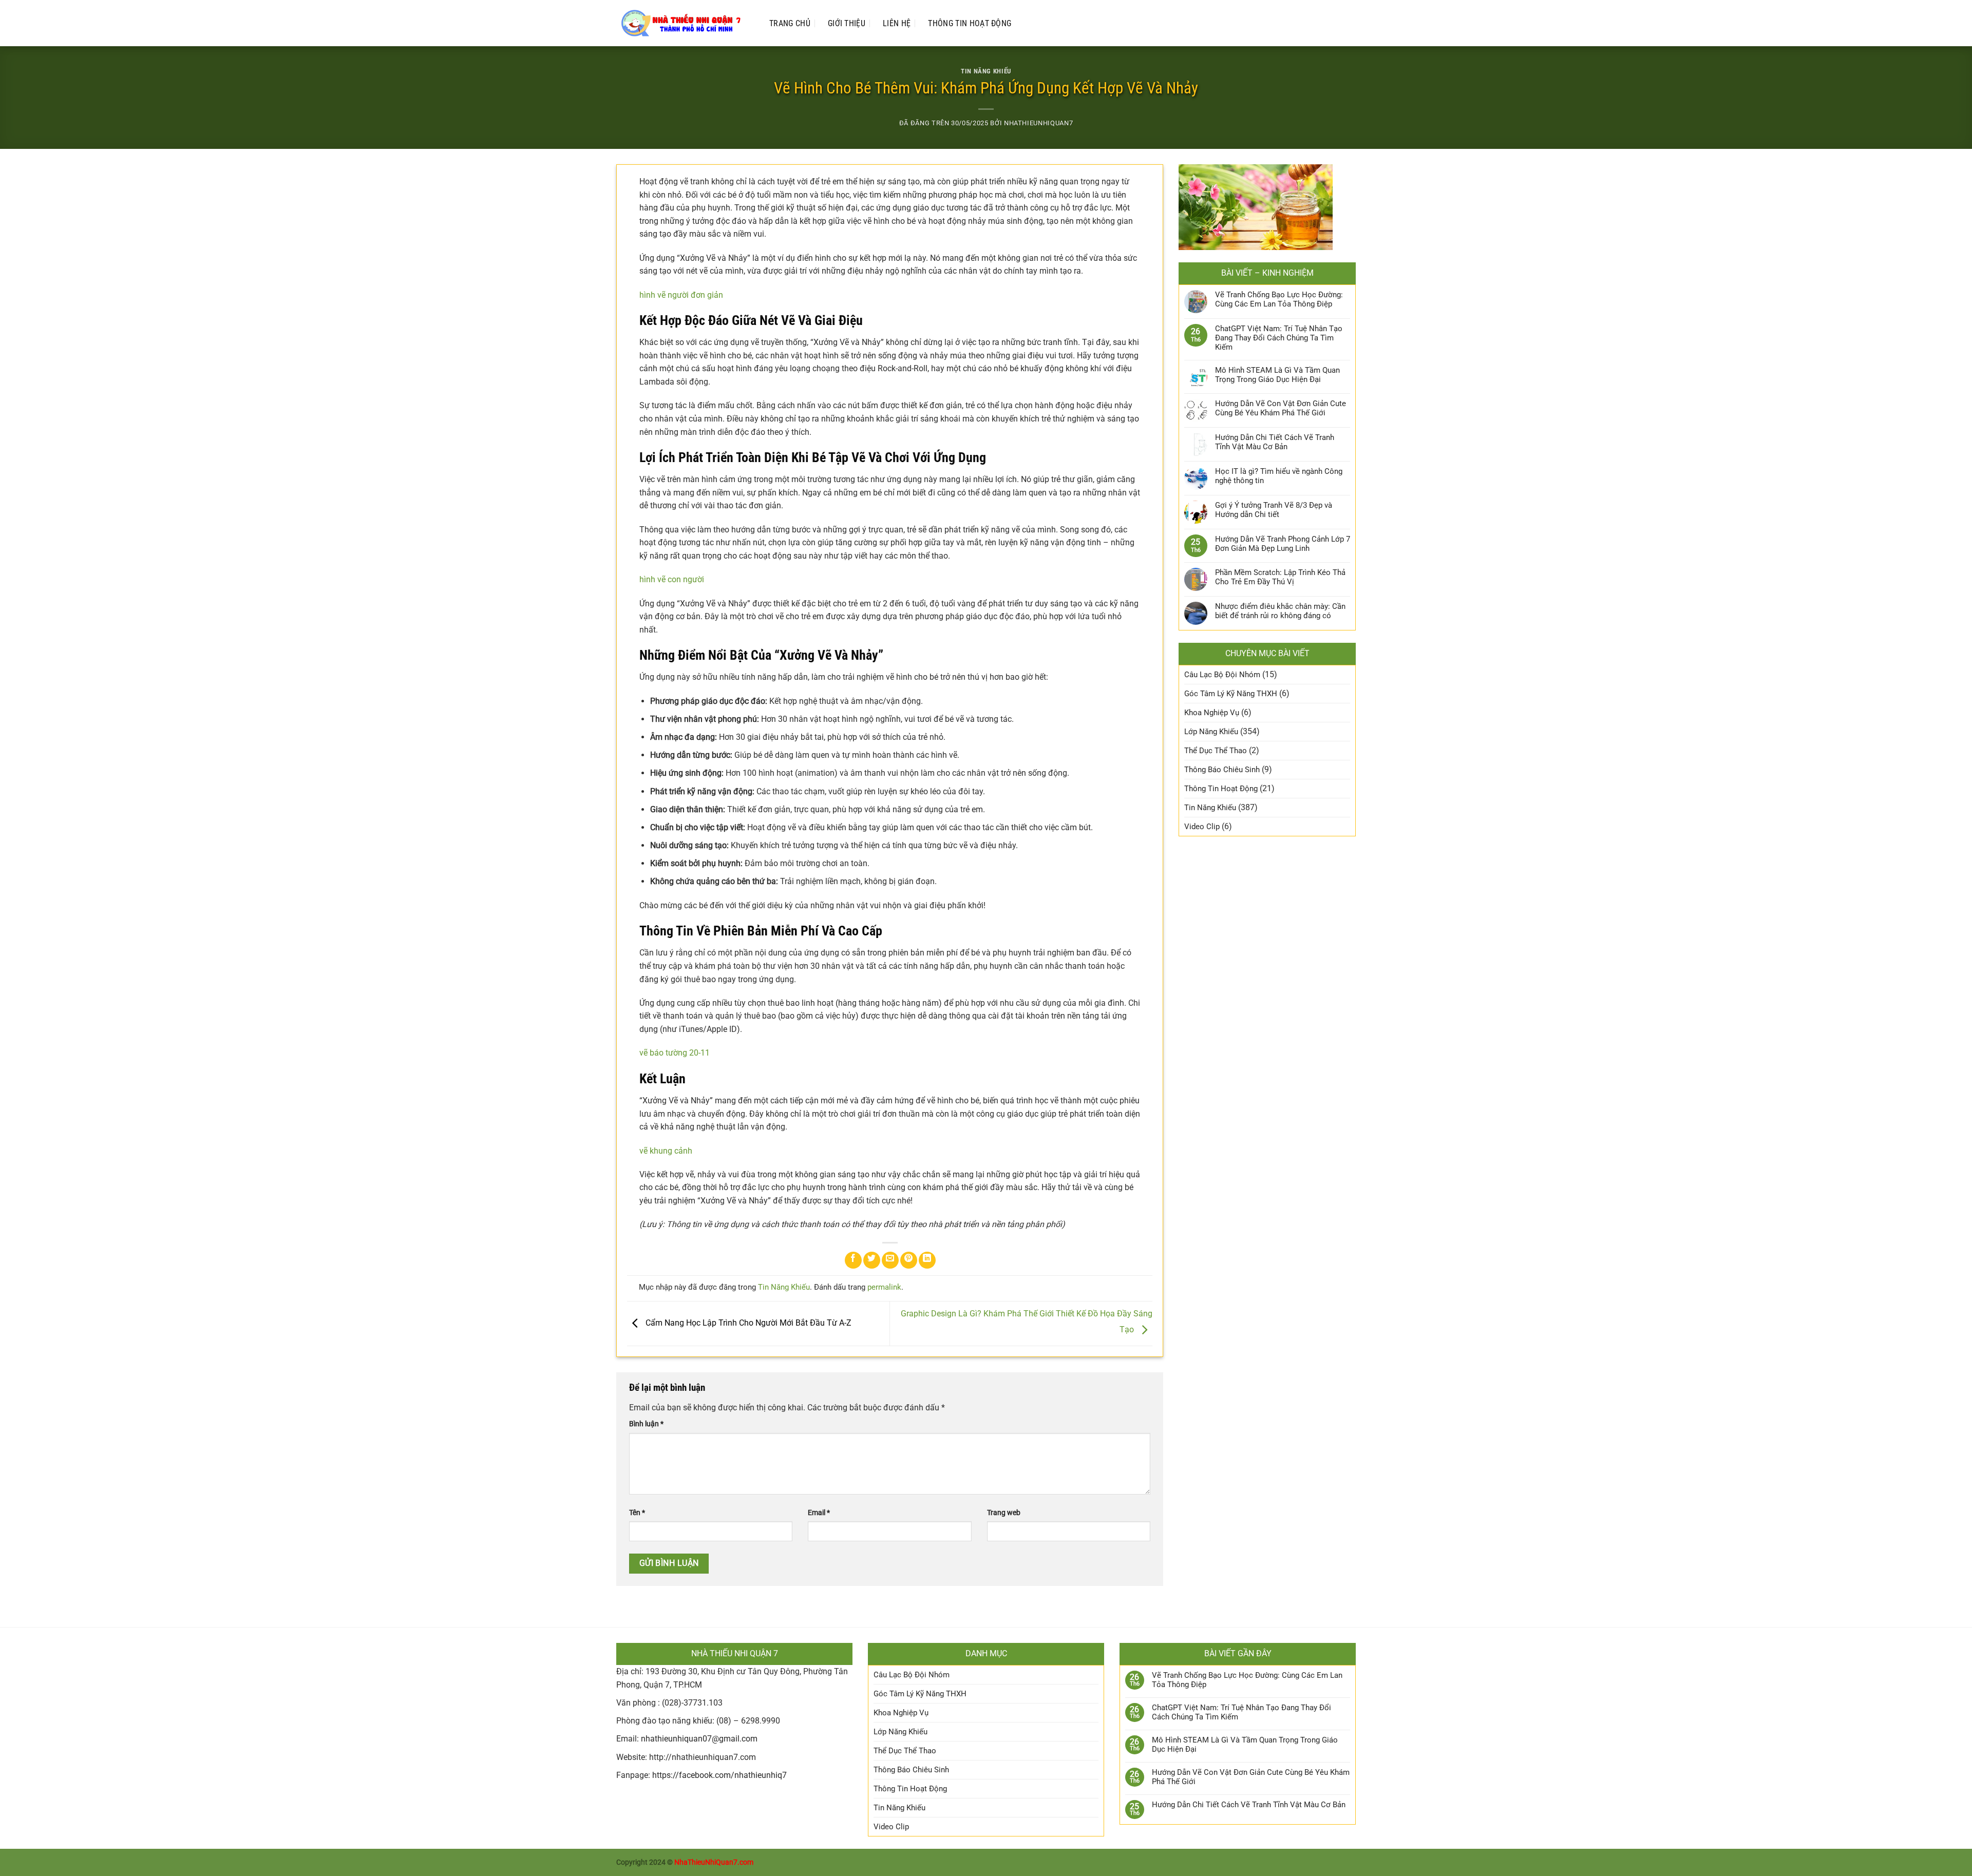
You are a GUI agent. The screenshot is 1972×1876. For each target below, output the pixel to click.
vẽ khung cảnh (666, 1151)
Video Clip (1202, 827)
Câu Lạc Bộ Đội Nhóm (1222, 675)
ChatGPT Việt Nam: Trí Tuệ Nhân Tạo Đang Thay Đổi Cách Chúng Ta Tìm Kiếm (1279, 338)
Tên (637, 1513)
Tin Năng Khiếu (986, 71)
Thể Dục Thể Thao (1216, 751)
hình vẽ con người (672, 579)
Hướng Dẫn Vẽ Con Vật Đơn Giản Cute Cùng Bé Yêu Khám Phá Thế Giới (1281, 408)
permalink (884, 1287)
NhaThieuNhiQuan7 (1038, 123)
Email (819, 1513)
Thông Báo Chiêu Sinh (1222, 770)
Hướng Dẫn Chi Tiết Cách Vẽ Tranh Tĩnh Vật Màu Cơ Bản (1275, 442)
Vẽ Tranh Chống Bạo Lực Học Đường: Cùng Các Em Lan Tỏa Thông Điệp (1279, 299)
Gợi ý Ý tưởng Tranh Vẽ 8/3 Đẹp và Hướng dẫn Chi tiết (1274, 510)
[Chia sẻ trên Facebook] (853, 1260)
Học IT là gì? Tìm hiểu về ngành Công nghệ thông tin (1279, 476)
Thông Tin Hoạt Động (970, 23)
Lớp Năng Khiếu (1211, 732)
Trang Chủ (790, 23)
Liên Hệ (897, 23)
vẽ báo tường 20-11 (675, 1053)
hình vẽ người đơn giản (681, 295)
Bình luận (646, 1424)
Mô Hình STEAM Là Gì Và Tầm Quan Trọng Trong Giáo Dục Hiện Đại (1277, 375)
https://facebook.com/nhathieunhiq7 (719, 1775)
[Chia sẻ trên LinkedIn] (927, 1260)
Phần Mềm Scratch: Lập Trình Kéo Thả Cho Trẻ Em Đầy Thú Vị (1280, 577)
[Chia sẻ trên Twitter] (872, 1260)
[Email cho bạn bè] (890, 1260)
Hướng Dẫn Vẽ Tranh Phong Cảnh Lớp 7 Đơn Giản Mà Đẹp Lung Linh (1283, 544)
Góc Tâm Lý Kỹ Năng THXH (1231, 694)
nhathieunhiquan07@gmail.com (699, 1739)
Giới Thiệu (847, 23)
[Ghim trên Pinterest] (909, 1260)
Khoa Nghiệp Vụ (1212, 713)
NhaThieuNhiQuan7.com (714, 1862)
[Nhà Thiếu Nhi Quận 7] (682, 23)
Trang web (1004, 1513)
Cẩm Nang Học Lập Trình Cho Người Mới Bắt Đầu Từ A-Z (747, 1323)
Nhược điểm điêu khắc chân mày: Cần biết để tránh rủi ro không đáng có (1280, 611)
